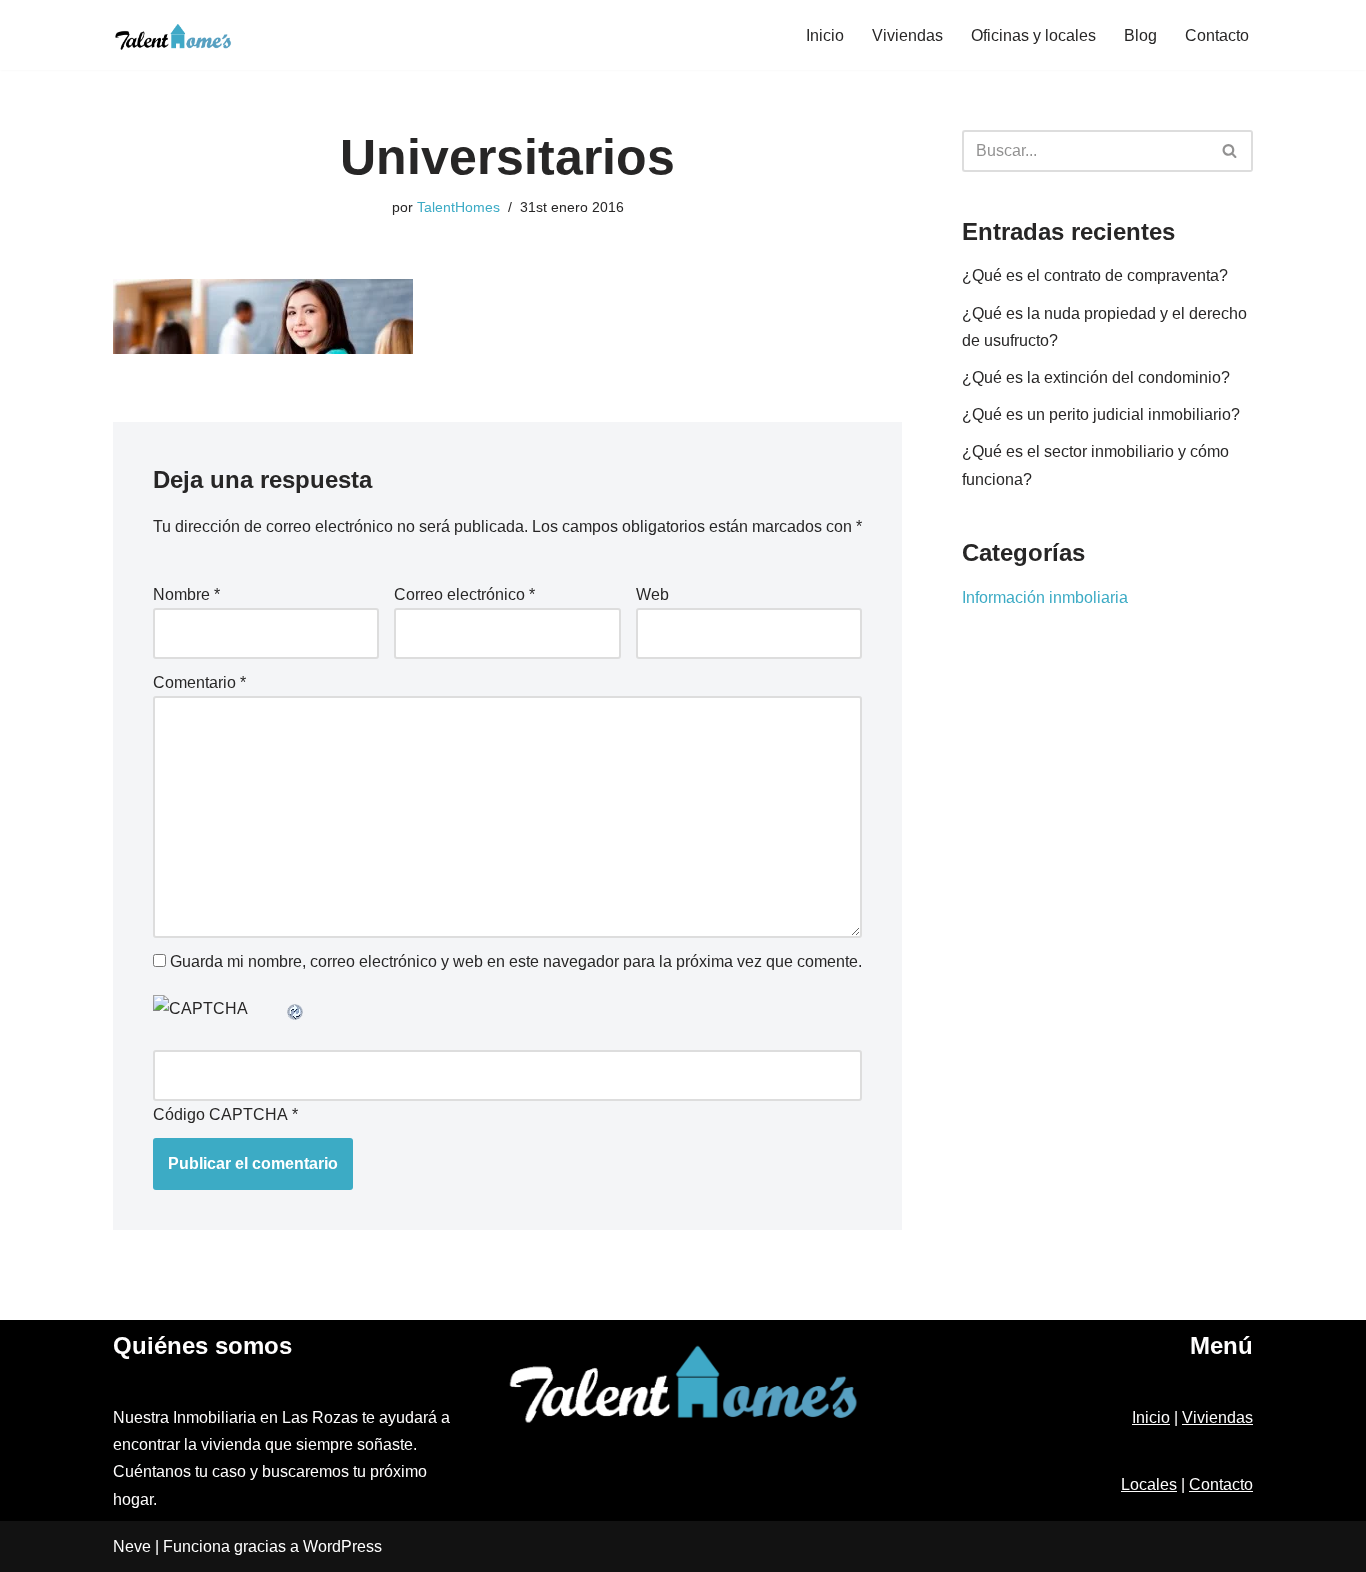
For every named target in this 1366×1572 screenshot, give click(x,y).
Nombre (186, 594)
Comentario (199, 682)
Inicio (825, 35)
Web (652, 594)
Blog (1140, 35)
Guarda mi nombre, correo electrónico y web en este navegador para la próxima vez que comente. (516, 961)
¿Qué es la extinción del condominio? (1096, 377)
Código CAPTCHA (220, 1114)
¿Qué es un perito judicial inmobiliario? (1101, 414)
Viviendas (907, 35)
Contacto (1217, 35)
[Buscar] (1230, 151)
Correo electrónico (464, 594)
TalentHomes (458, 207)
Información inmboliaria (1045, 597)
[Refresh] (296, 1008)
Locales (1149, 1484)
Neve (132, 1546)
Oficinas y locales (1033, 35)
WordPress (342, 1546)
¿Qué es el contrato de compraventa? (1095, 275)
